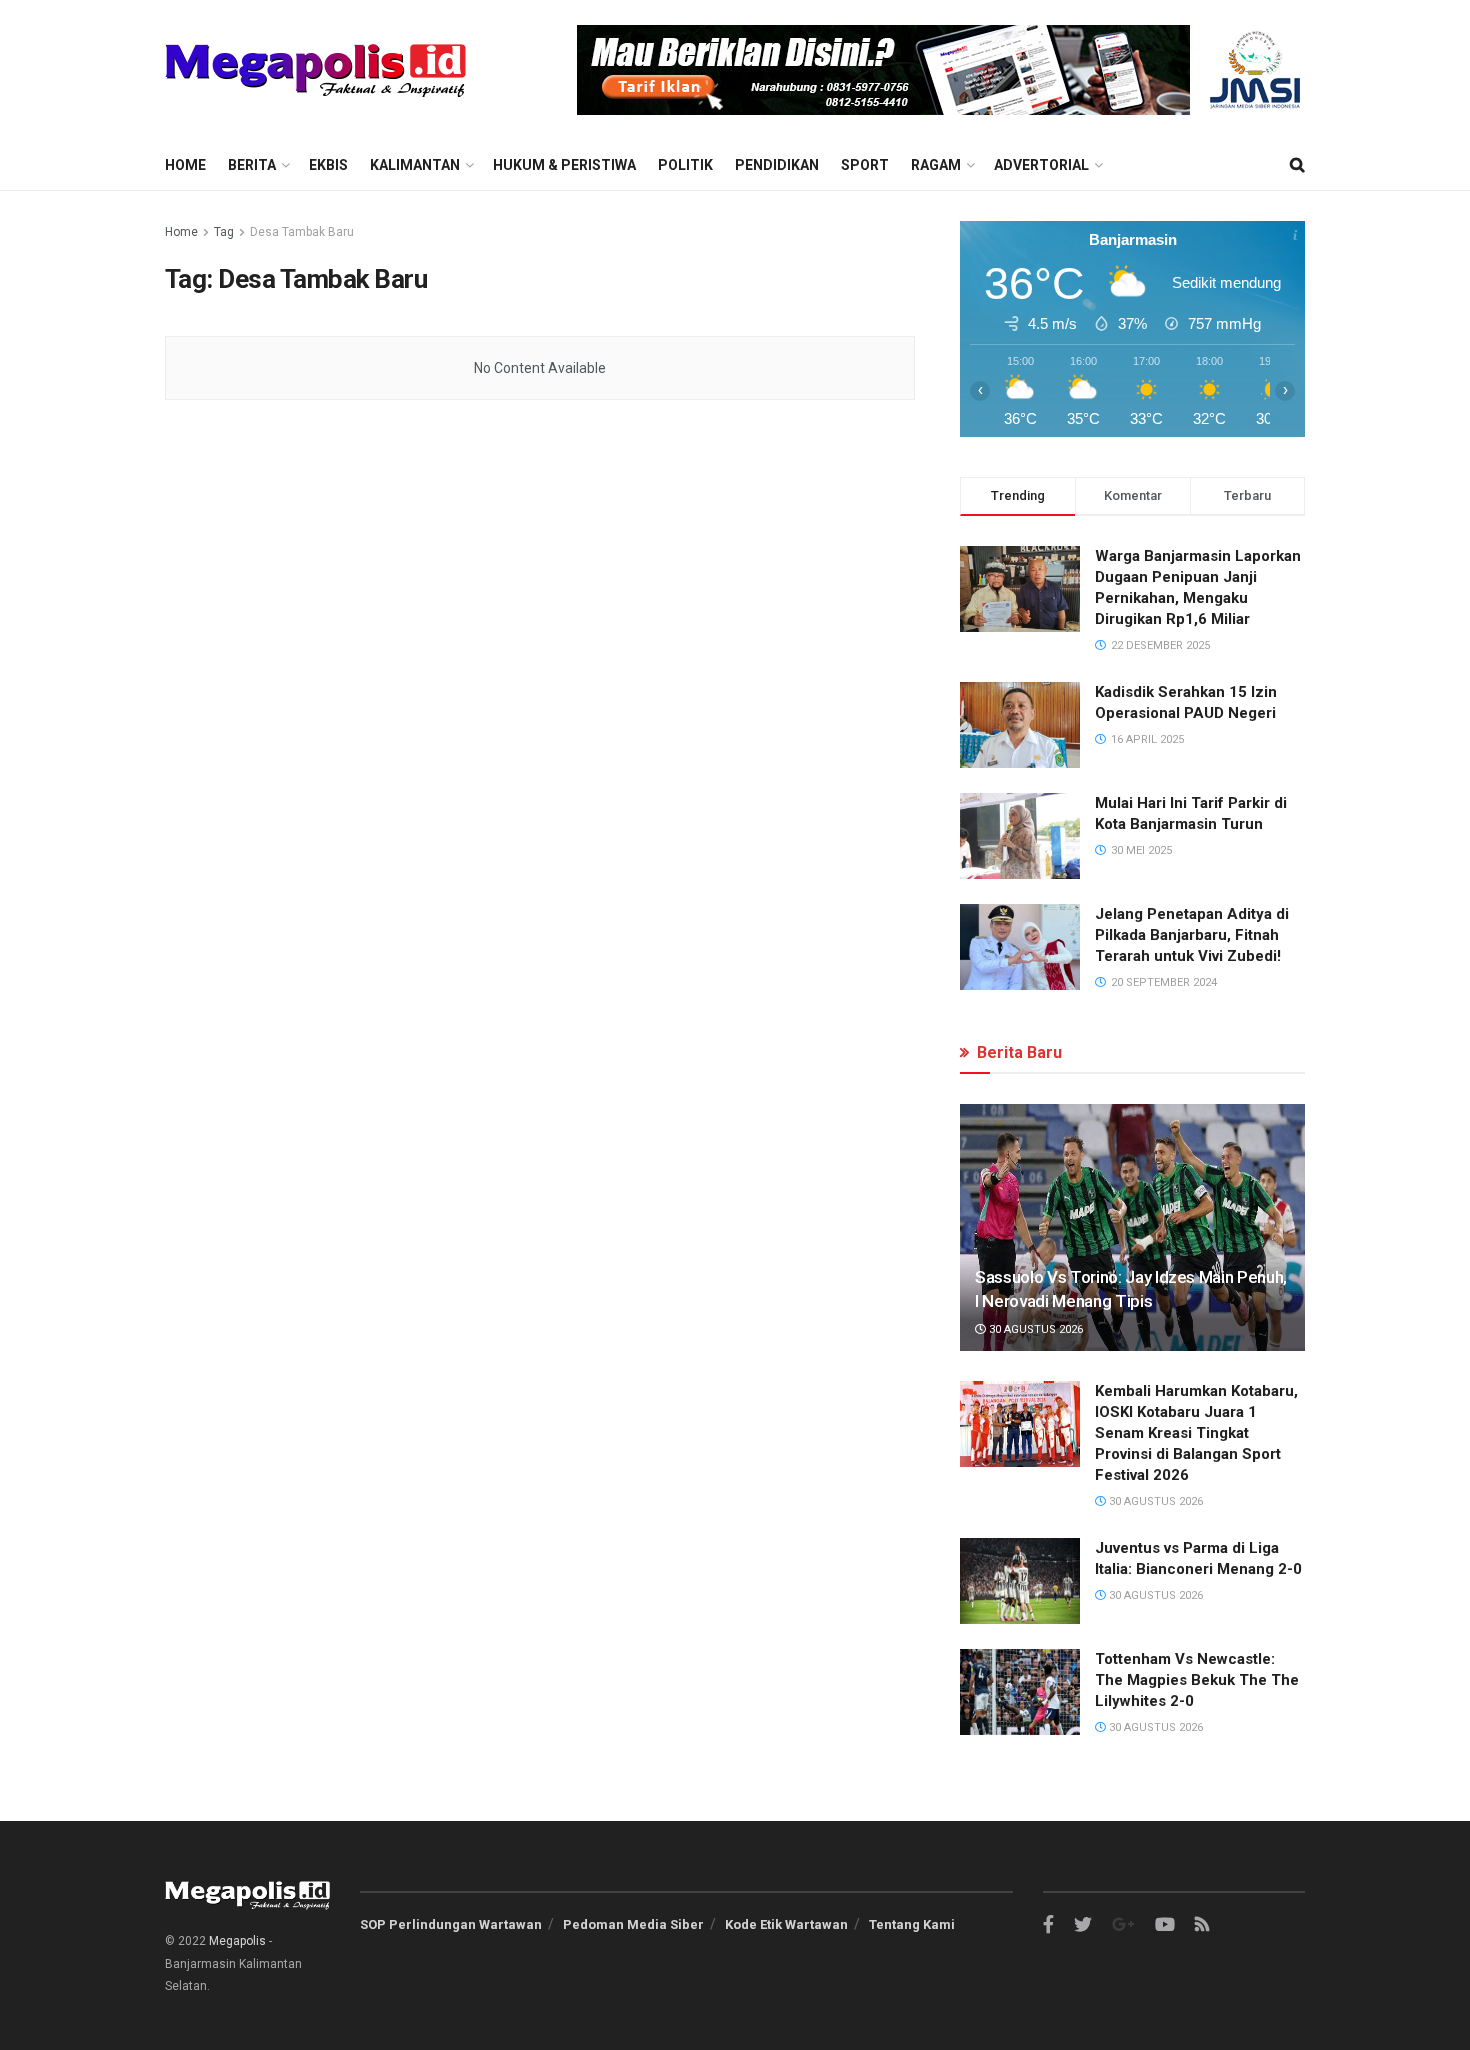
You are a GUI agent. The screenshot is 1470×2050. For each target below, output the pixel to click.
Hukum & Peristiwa (564, 165)
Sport (865, 165)
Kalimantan (415, 165)
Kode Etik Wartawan (786, 1924)
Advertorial (1041, 165)
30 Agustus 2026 (1034, 1329)
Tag (224, 232)
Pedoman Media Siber (633, 1924)
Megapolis (237, 1941)
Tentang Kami (912, 1924)
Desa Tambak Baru (302, 232)
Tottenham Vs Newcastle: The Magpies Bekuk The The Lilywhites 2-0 (1197, 1680)
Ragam (936, 165)
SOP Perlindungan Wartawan (451, 1924)
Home (185, 165)
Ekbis (328, 165)
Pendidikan (777, 165)
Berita (252, 165)
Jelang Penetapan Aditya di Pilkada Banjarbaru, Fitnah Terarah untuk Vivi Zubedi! (1192, 935)
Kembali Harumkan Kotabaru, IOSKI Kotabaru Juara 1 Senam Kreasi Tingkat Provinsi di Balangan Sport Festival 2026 (1196, 1433)
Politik (685, 165)
